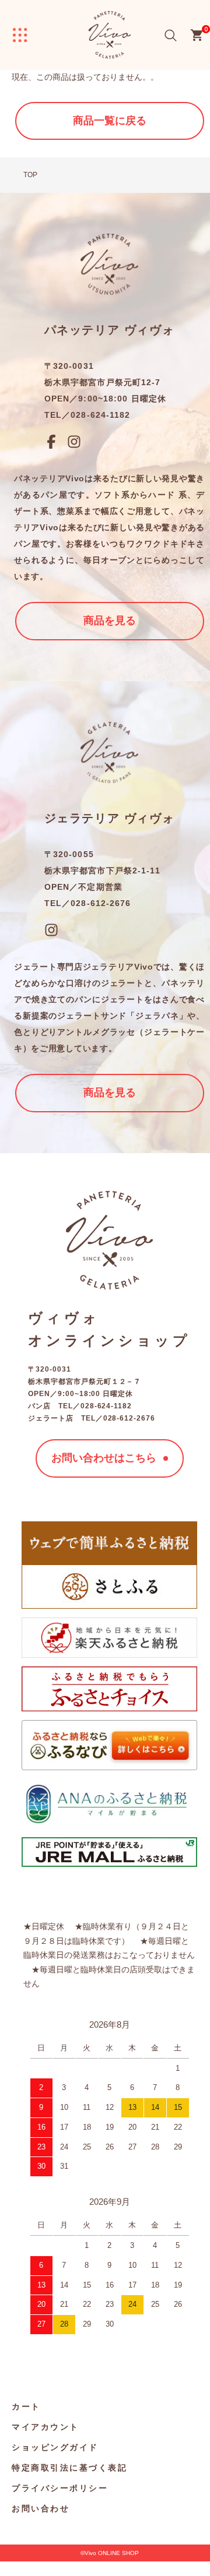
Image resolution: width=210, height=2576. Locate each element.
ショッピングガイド (55, 2447)
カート (26, 2406)
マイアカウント (45, 2427)
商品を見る (110, 621)
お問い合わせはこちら (104, 1458)
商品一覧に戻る (110, 121)
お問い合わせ (41, 2508)
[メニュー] (20, 35)
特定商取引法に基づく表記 (69, 2467)
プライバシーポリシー (60, 2488)
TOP (30, 175)
